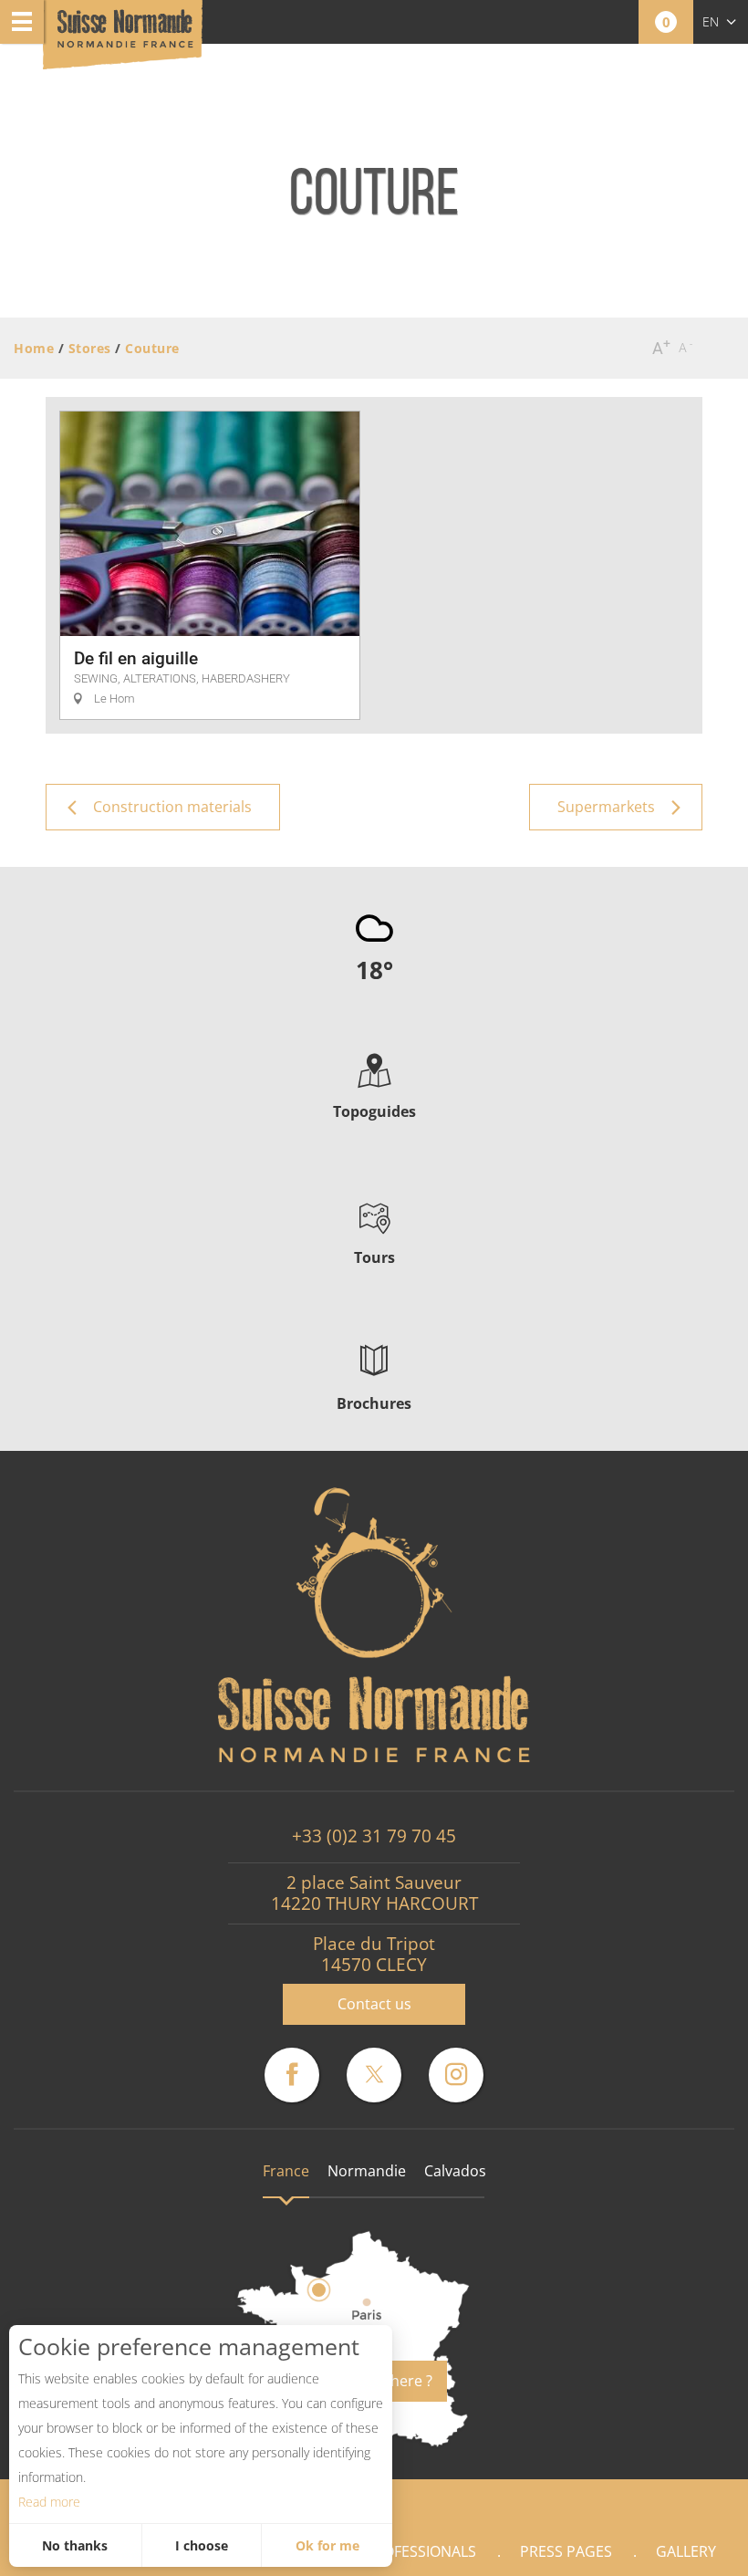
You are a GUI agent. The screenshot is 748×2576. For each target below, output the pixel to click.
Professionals (421, 2551)
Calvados (455, 2171)
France (286, 2171)
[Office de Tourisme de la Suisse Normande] (125, 36)
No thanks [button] (75, 2545)
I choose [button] (202, 2545)
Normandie (367, 2171)
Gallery (686, 2551)
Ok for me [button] (327, 2545)
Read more (49, 2502)
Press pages (566, 2551)
